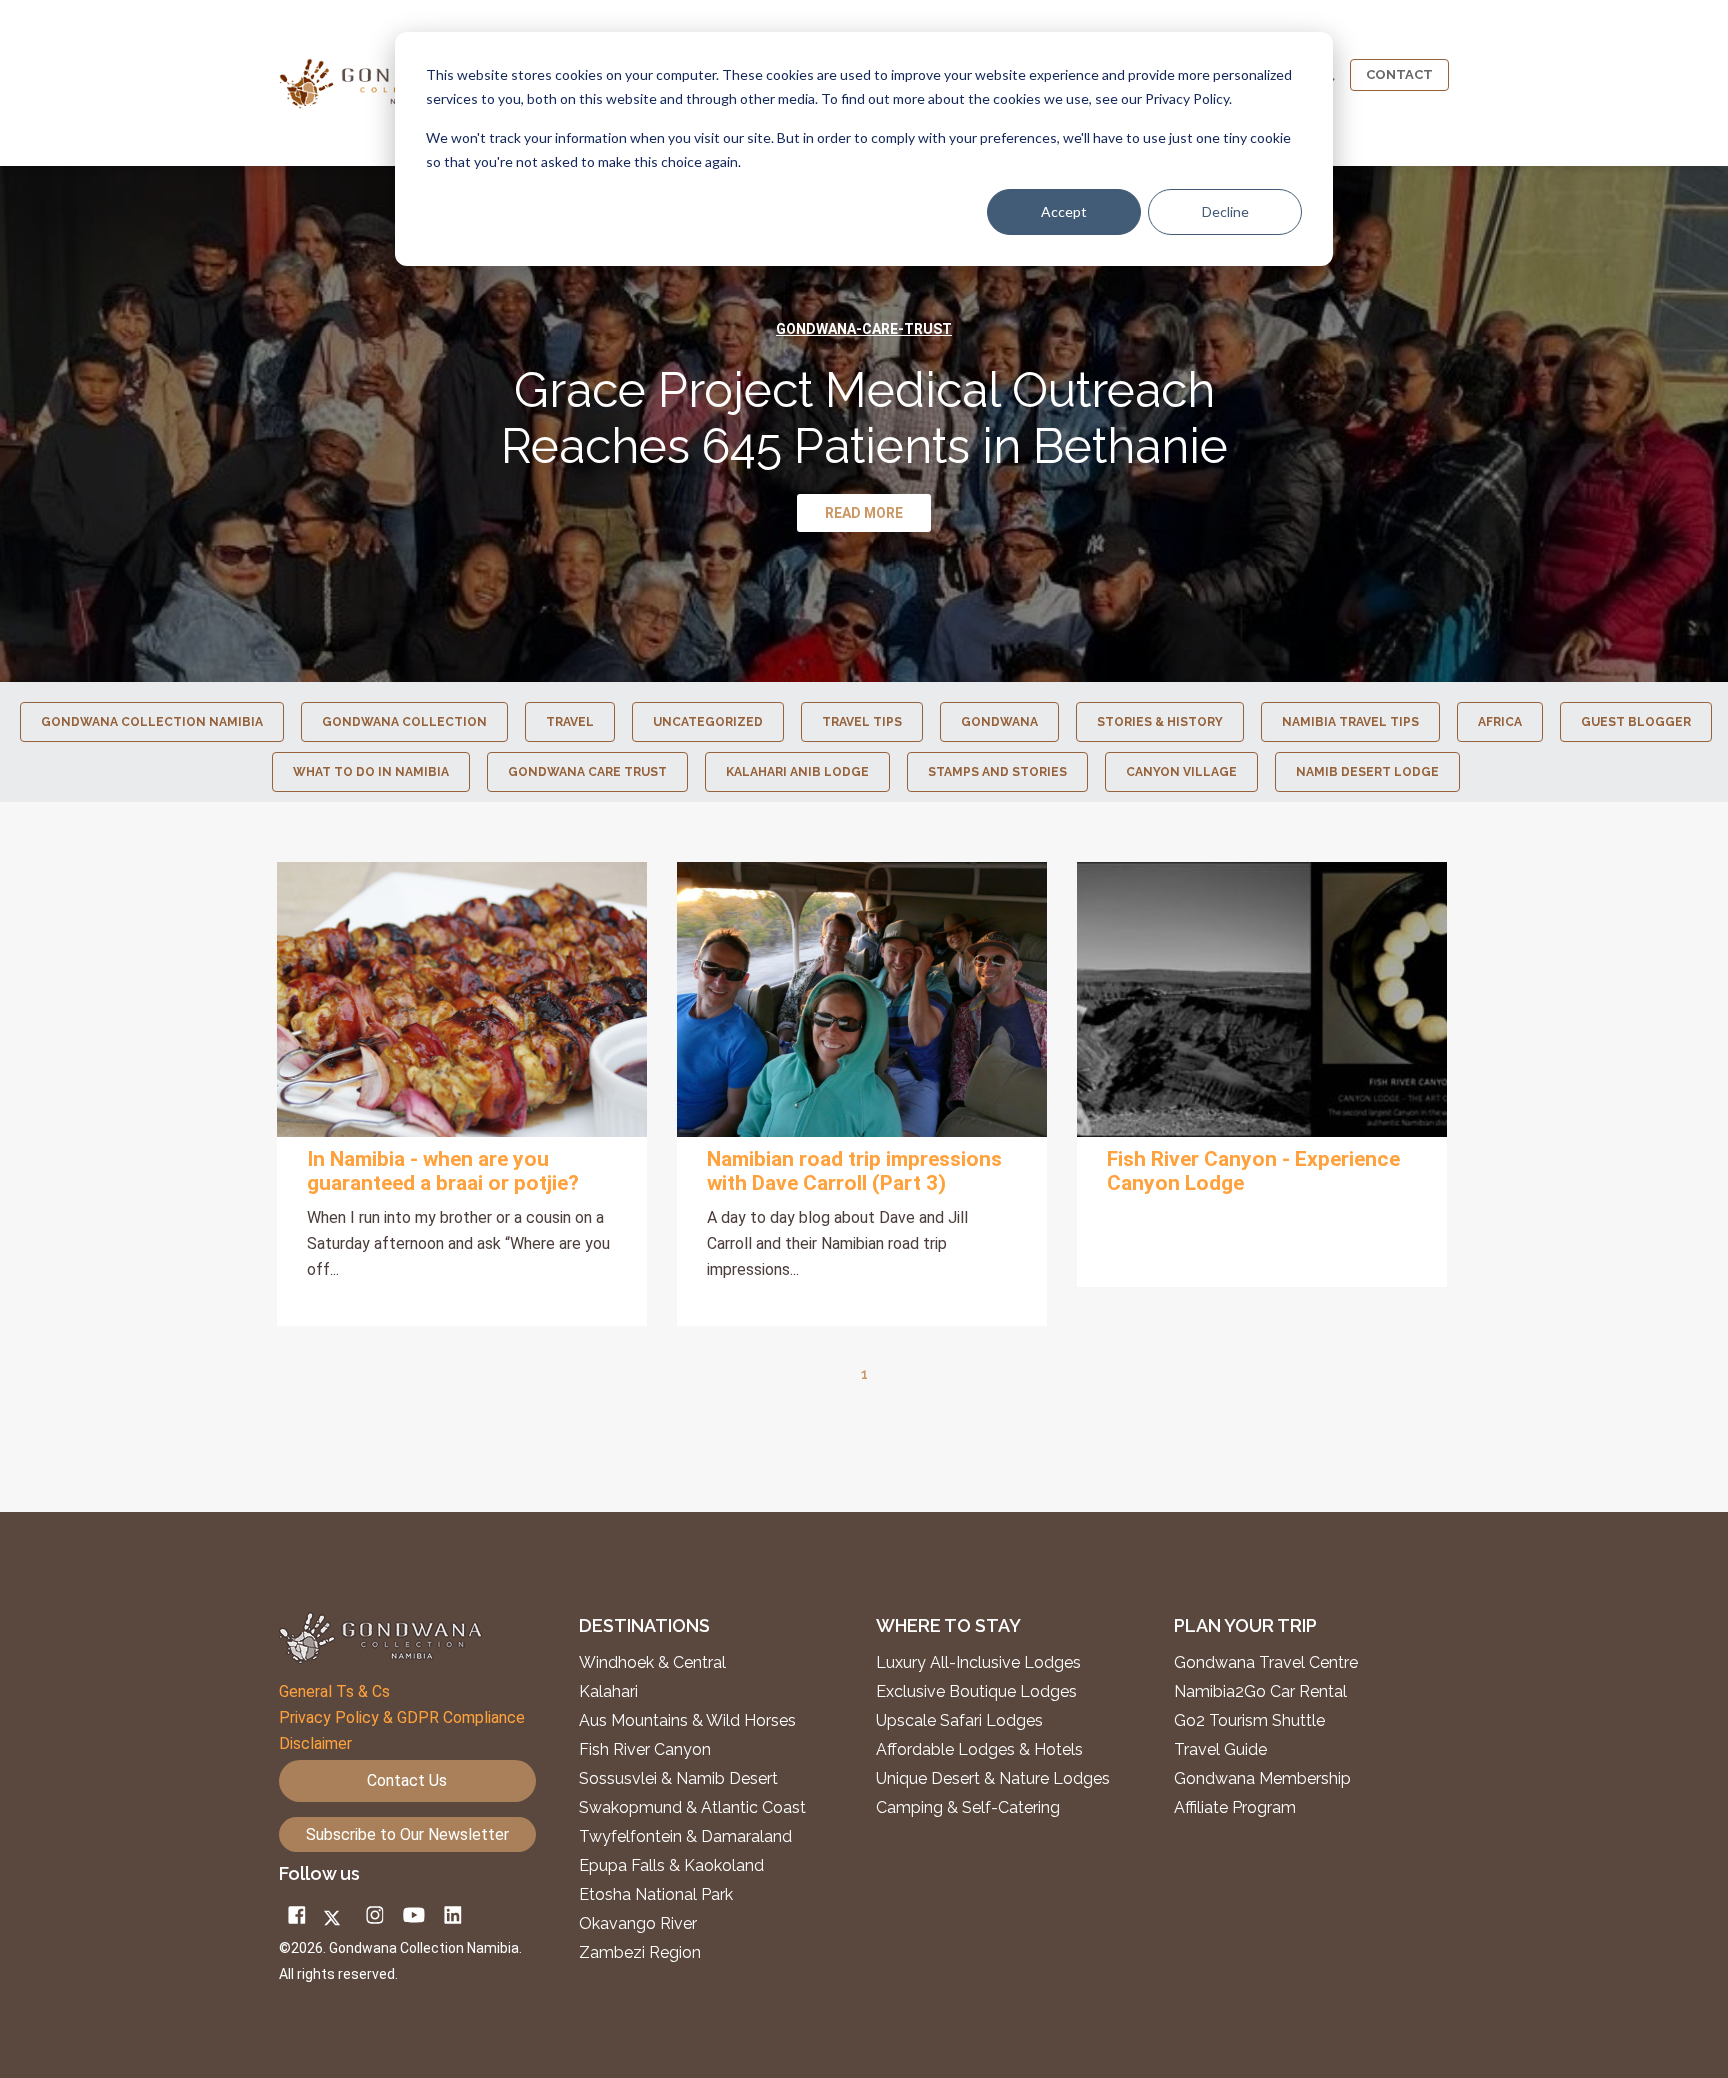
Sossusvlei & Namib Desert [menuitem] (678, 1779)
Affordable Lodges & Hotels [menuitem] (979, 1750)
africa (1500, 722)
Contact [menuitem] (1399, 74)
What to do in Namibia (371, 772)
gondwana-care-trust (864, 329)
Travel (570, 722)
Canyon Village (1181, 772)
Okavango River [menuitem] (638, 1924)
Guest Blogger (1636, 722)
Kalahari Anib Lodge (797, 772)
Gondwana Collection (404, 722)
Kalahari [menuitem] (608, 1692)
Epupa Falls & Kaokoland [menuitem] (671, 1866)
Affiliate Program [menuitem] (1235, 1808)
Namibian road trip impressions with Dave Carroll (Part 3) (854, 1171)
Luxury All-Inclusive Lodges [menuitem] (978, 1663)
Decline (1225, 211)
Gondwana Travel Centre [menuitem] (1266, 1663)
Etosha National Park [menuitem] (656, 1895)
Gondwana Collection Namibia (152, 722)
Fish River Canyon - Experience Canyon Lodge (1253, 1171)
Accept (1064, 211)
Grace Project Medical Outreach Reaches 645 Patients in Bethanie (864, 418)
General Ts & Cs (334, 1691)
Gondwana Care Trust (587, 772)
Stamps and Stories (997, 772)
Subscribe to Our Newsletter (407, 1834)
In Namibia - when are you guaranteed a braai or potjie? (443, 1171)
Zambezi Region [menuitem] (640, 1953)
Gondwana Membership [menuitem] (1262, 1779)
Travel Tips (862, 722)
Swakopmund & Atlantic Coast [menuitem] (692, 1808)
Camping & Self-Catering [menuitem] (968, 1808)
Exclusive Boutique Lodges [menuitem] (978, 1692)
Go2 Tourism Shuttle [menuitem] (1249, 1721)
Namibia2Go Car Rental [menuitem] (1260, 1692)
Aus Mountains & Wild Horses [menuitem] (687, 1721)
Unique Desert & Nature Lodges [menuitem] (993, 1779)
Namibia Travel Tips (1350, 722)
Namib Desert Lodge (1367, 772)
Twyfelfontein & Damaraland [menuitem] (685, 1837)
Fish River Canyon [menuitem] (645, 1750)
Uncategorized (708, 722)
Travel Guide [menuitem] (1220, 1750)
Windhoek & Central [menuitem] (652, 1663)
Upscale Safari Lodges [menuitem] (959, 1721)
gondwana (999, 722)
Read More (462, 1000)
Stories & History (1160, 722)
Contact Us (407, 1780)
